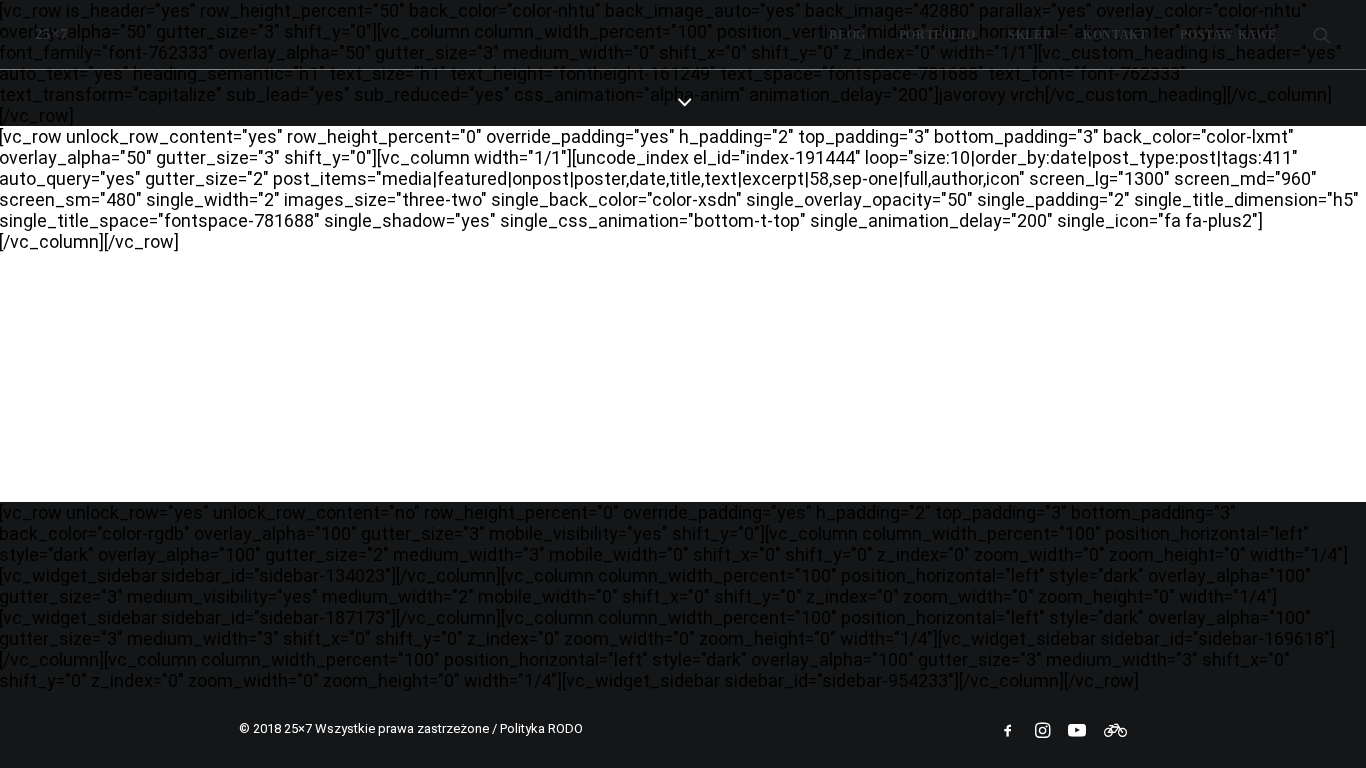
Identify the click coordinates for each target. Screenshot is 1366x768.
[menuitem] (847, 34)
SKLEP (1029, 35)
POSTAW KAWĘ (1228, 35)
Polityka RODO (541, 728)
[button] (1322, 34)
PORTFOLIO (937, 35)
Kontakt (1115, 35)
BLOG (847, 35)
